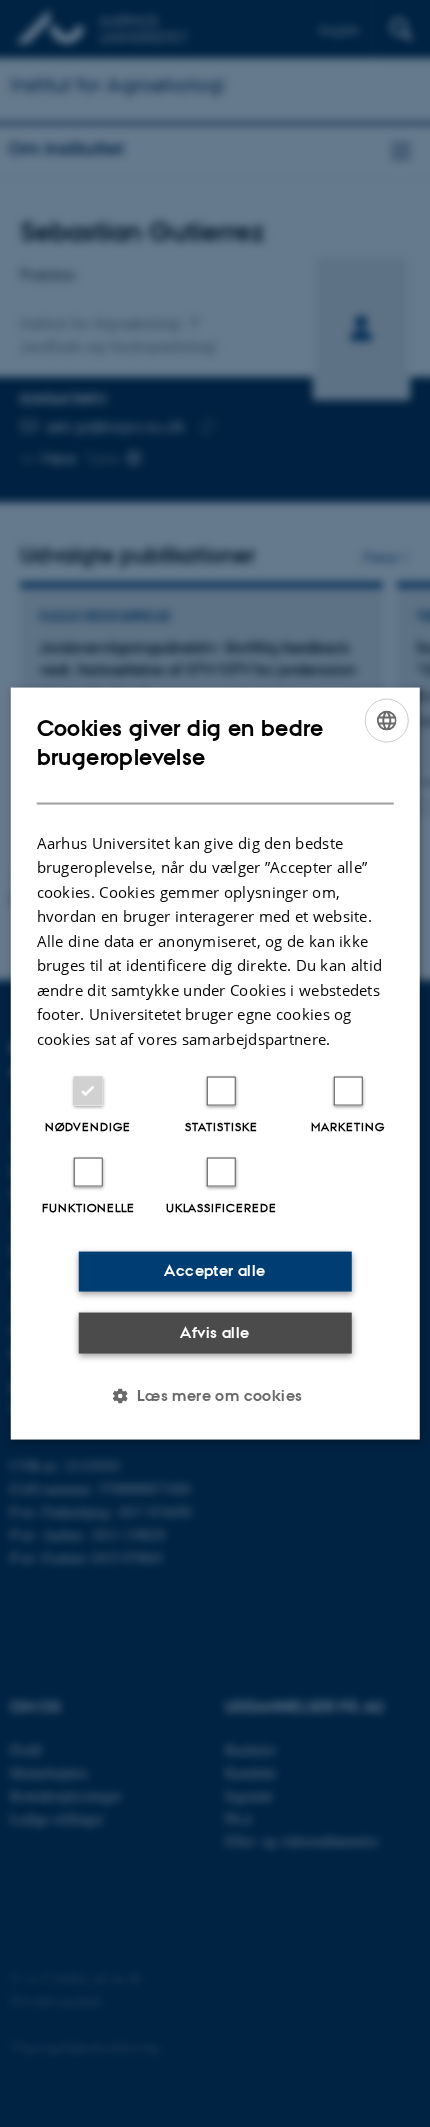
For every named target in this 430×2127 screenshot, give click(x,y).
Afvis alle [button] (214, 1331)
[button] (214, 1396)
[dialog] (215, 1063)
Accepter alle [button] (214, 1270)
